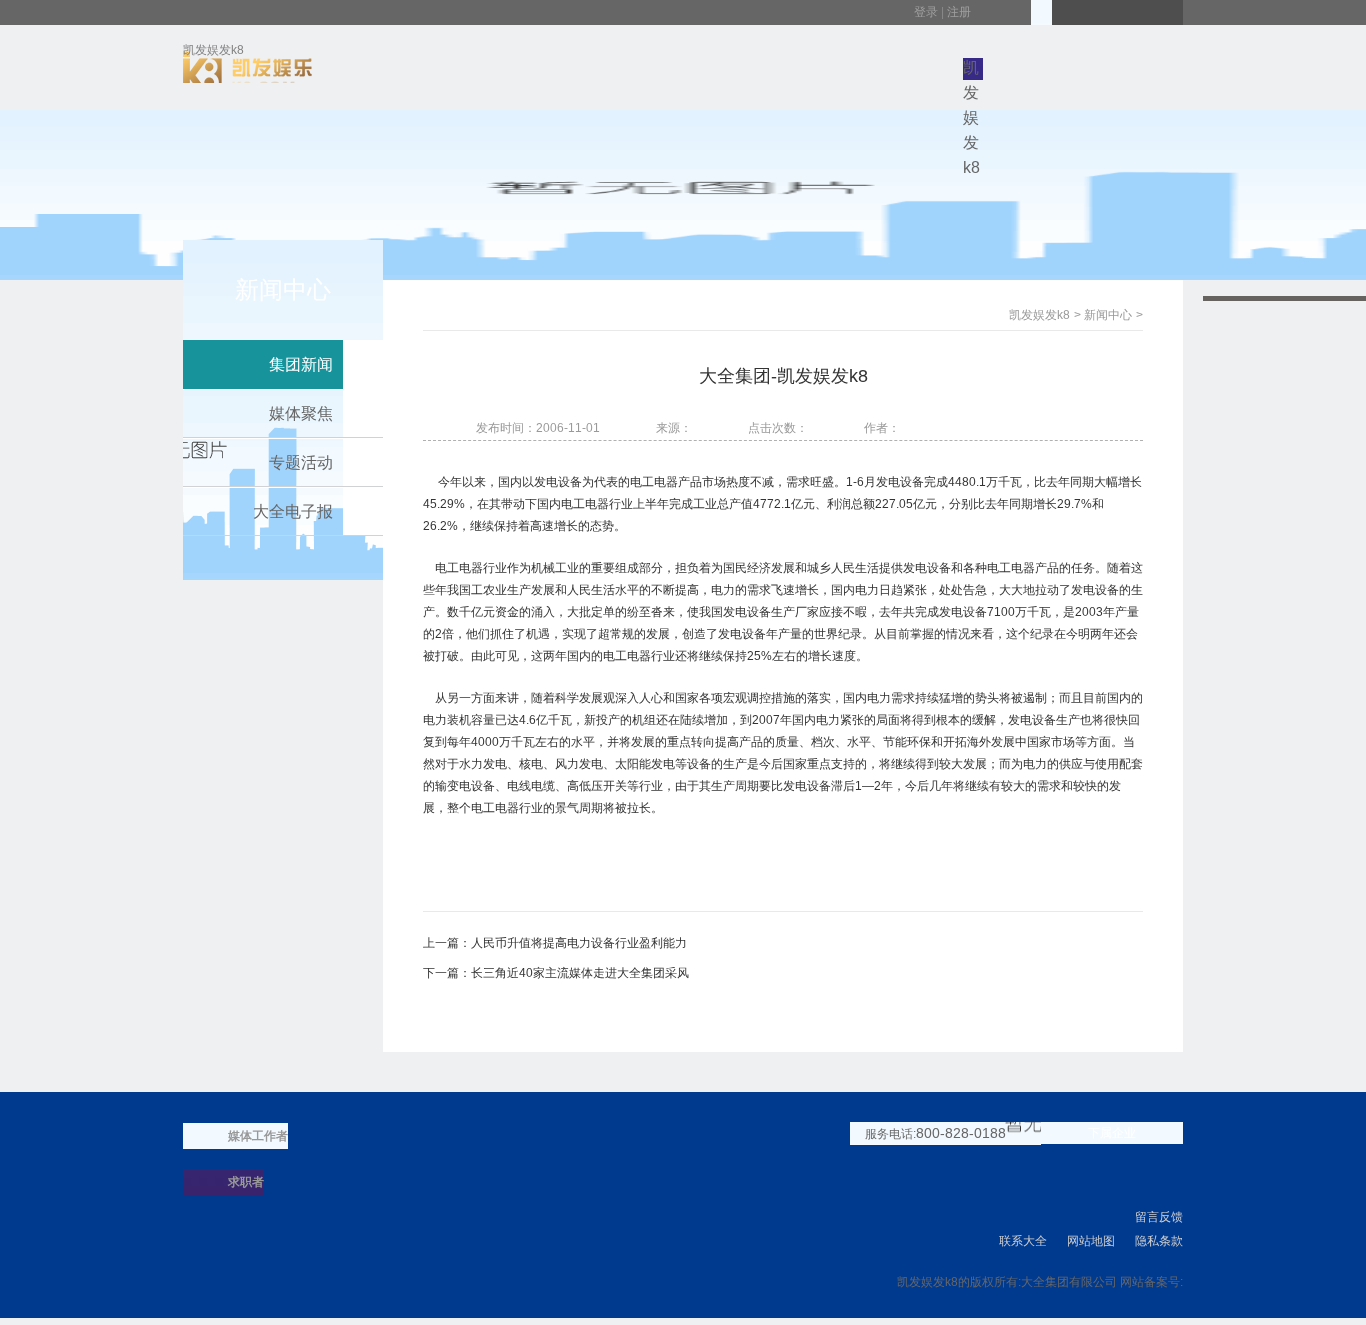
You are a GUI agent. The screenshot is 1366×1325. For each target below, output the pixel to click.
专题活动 (301, 462)
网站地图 (1091, 1241)
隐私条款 (1159, 1241)
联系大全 (1023, 1241)
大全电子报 (293, 511)
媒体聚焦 (301, 413)
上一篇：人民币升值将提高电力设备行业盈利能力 (555, 943)
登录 (926, 12)
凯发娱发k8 (213, 53)
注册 (959, 12)
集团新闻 (301, 364)
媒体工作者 (258, 1136)
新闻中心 (1108, 315)
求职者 (246, 1182)
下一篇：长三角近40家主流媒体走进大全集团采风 (556, 973)
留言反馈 (1159, 1217)
